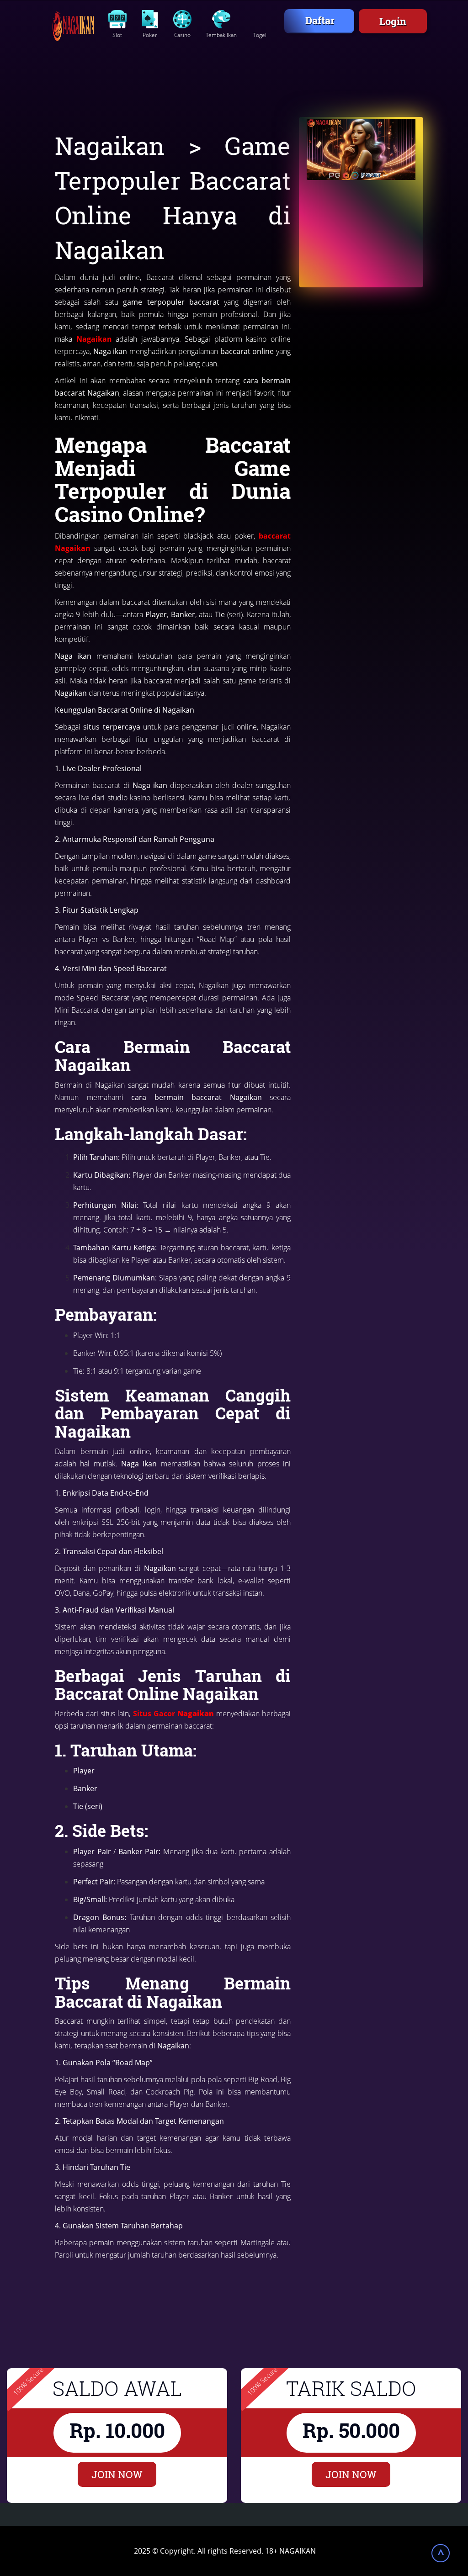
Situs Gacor (173, 1714)
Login (393, 21)
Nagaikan (94, 339)
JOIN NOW (117, 2474)
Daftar (320, 20)
